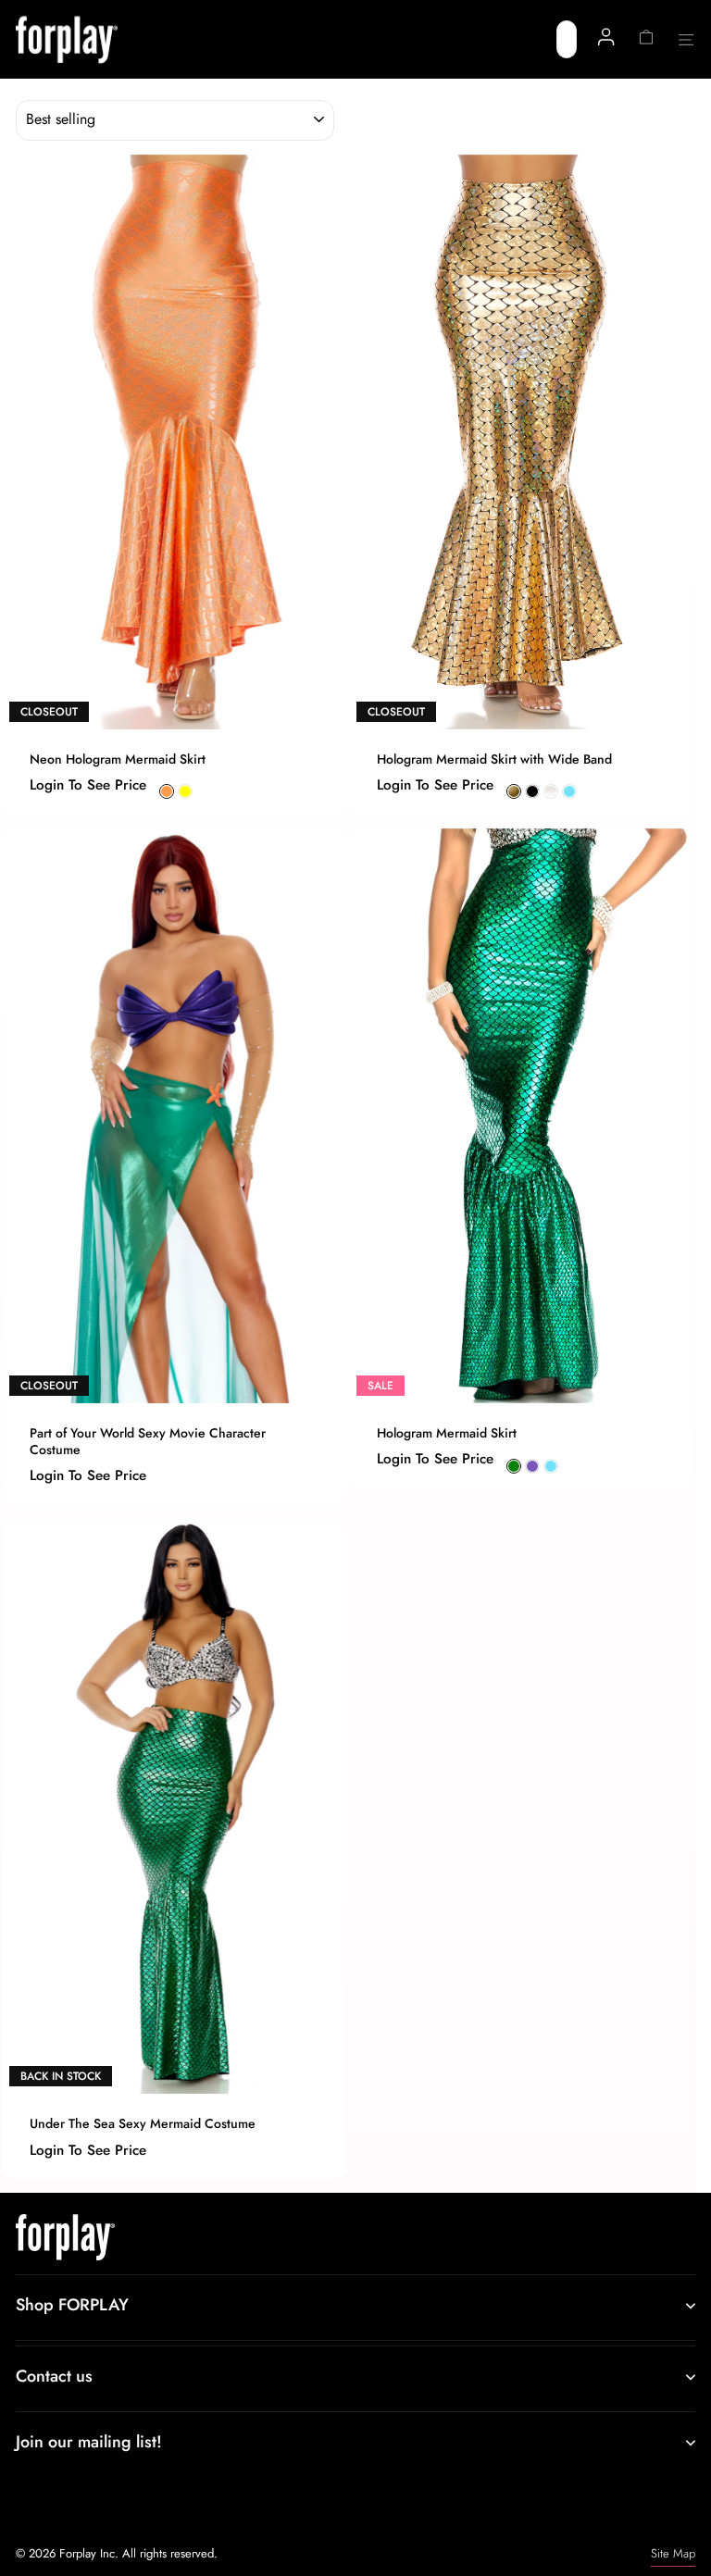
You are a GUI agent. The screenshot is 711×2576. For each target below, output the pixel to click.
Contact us (54, 2376)
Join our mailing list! (89, 2442)
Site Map (673, 2553)
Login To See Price (88, 785)
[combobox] (567, 39)
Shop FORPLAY (72, 2305)
